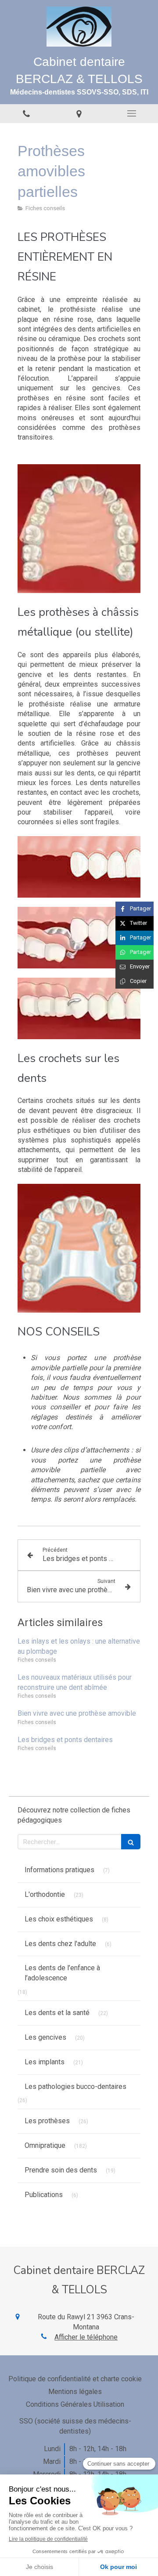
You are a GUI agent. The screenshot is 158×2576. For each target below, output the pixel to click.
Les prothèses (47, 2121)
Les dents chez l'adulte (60, 1944)
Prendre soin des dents (61, 2170)
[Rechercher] (131, 1842)
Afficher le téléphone (86, 2337)
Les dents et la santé (57, 2013)
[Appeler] (26, 114)
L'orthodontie (45, 1894)
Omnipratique (45, 2145)
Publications (44, 2195)
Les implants (45, 2062)
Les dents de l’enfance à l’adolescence (62, 1973)
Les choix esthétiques (59, 1919)
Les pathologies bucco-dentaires (75, 2087)
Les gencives (45, 2037)
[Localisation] (79, 114)
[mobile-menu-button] (132, 113)
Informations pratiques (59, 1870)
